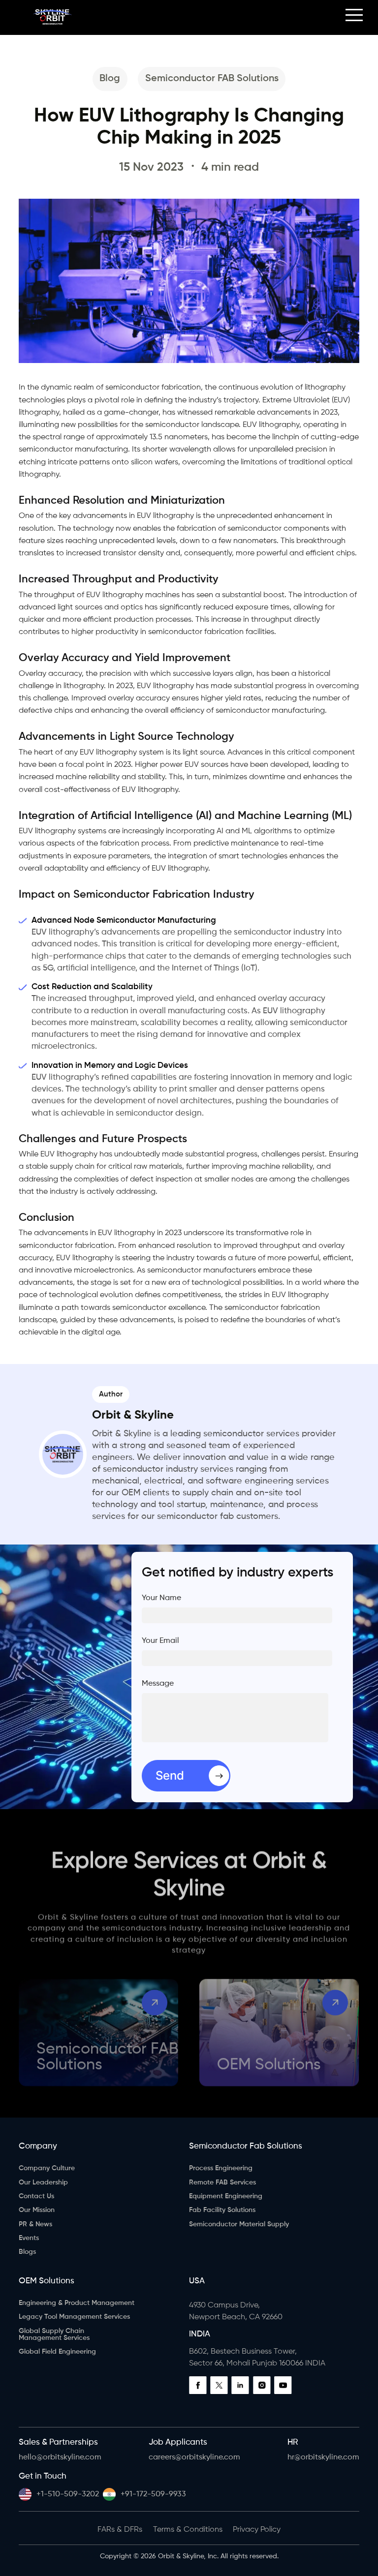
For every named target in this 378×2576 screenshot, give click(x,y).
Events (29, 2238)
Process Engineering (221, 2168)
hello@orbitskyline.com (60, 2457)
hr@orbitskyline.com (323, 2457)
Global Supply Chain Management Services (54, 2334)
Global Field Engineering (57, 2352)
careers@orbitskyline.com (194, 2457)
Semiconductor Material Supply (239, 2224)
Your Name (161, 1598)
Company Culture (47, 2168)
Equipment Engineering (226, 2196)
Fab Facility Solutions (222, 2210)
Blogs (27, 2252)
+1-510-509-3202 (68, 2494)
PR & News (35, 2224)
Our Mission (37, 2210)
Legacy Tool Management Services (74, 2317)
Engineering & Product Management (77, 2303)
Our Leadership (43, 2182)
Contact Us (36, 2196)
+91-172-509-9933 (153, 2494)
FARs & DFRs (120, 2530)
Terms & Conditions (188, 2530)
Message (158, 1684)
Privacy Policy (257, 2530)
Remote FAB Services (222, 2182)
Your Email (160, 1641)
